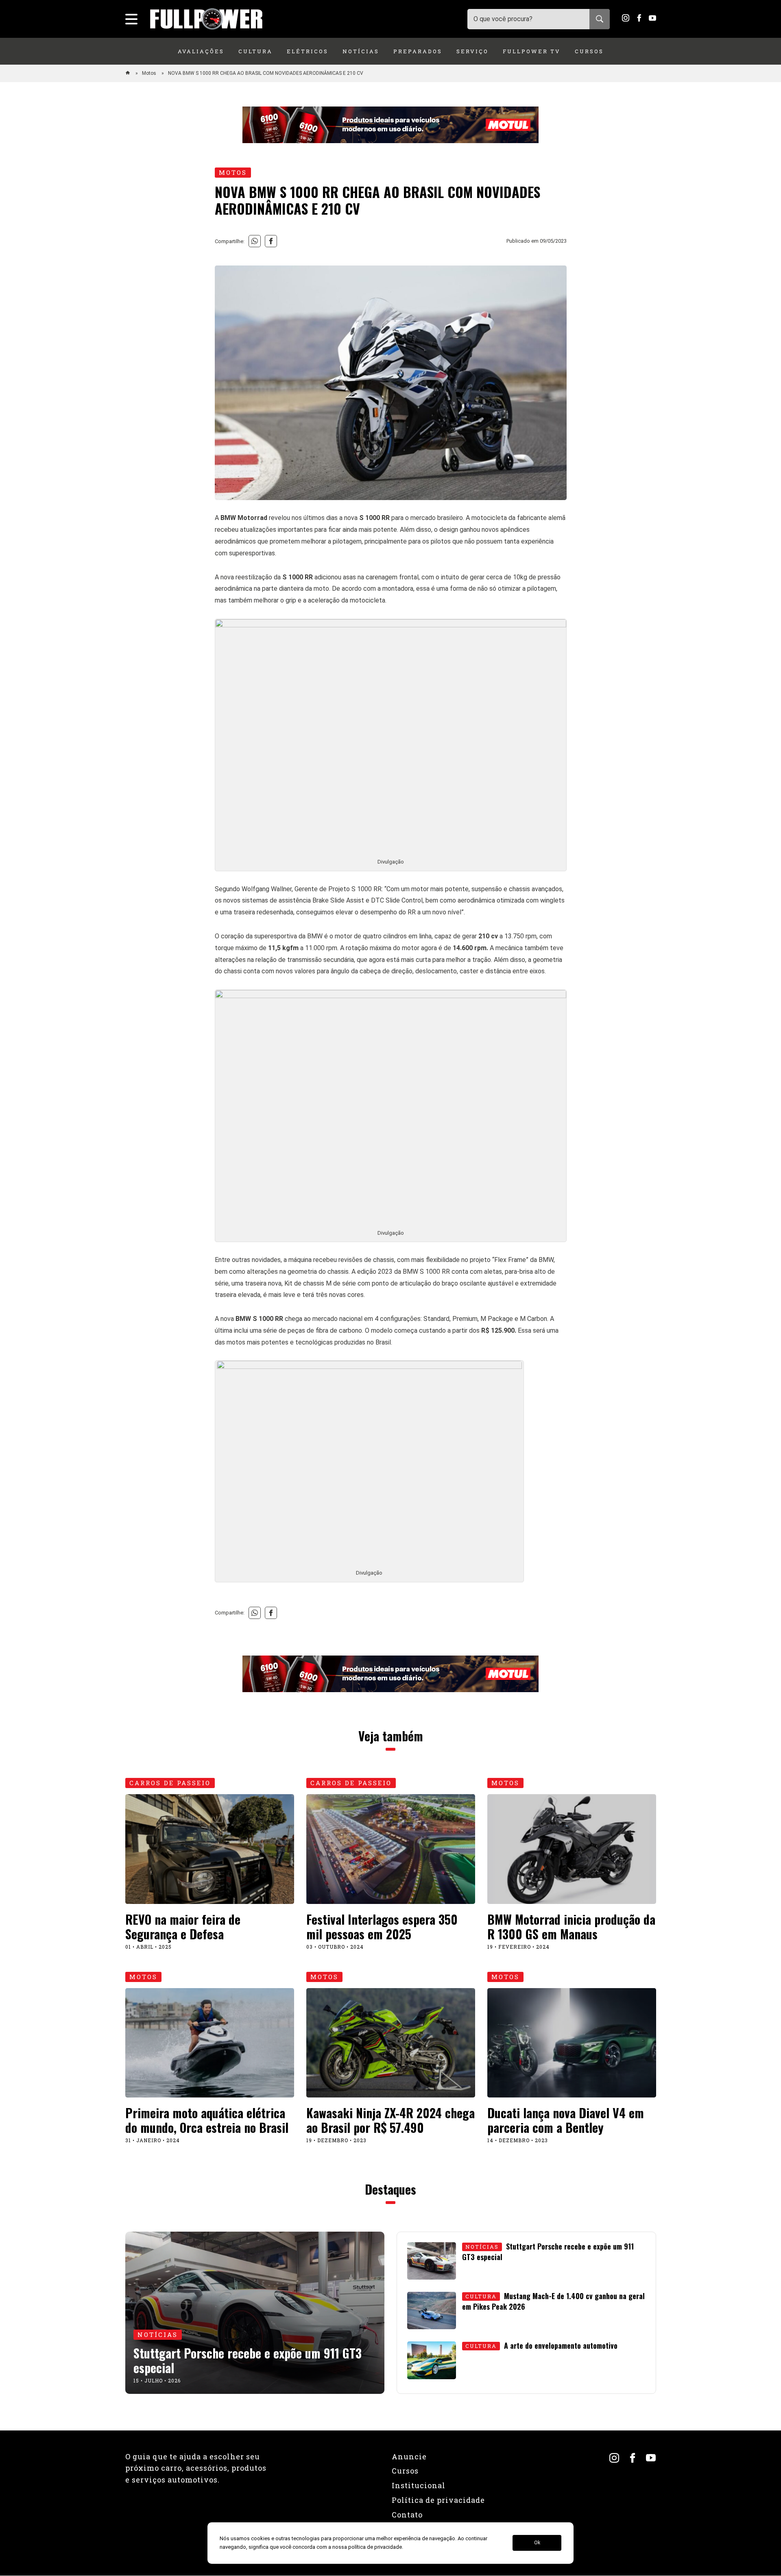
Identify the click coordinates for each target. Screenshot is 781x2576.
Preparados (418, 51)
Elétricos (308, 51)
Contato (407, 2515)
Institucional (419, 2485)
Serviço (472, 51)
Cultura (255, 51)
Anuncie (409, 2456)
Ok (537, 2543)
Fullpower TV (532, 51)
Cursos (589, 51)
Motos (150, 73)
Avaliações (201, 51)
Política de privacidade (438, 2500)
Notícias (361, 51)
